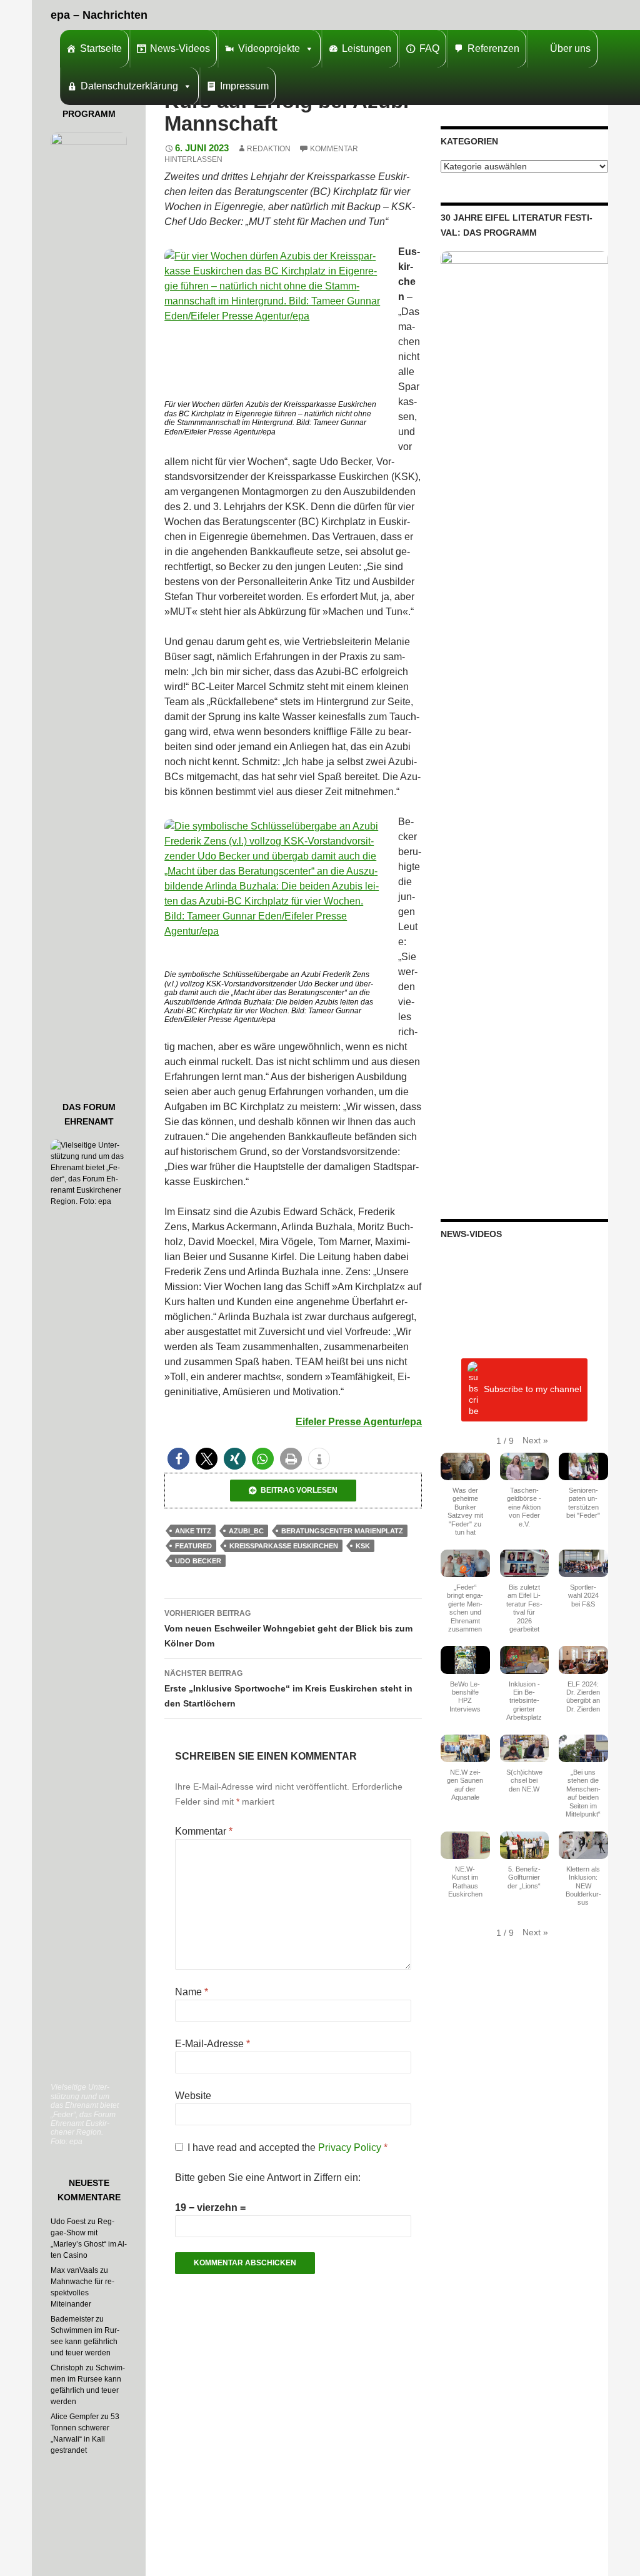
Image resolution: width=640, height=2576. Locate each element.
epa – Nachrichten (99, 15)
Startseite (101, 48)
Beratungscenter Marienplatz (342, 1531)
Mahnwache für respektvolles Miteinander (82, 2293)
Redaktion (269, 149)
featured (193, 1546)
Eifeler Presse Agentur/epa (359, 1422)
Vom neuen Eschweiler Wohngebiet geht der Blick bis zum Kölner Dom (288, 1629)
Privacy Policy (351, 2148)
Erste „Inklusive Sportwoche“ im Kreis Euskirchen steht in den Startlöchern (288, 1689)
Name (192, 1992)
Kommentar (204, 1831)
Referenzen (493, 48)
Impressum (244, 86)
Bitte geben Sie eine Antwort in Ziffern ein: (268, 2178)
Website (193, 2096)
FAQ (429, 48)
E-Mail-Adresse (212, 2044)
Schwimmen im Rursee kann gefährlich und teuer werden (85, 2342)
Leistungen (367, 48)
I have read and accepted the (287, 2148)
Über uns (570, 48)
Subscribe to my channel (532, 1389)
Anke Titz (193, 1531)
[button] (178, 1459)
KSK (363, 1546)
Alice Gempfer (75, 2417)
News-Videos (180, 48)
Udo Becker (198, 1561)
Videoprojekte (269, 48)
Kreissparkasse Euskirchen (284, 1546)
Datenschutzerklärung (129, 86)
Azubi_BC (246, 1531)
